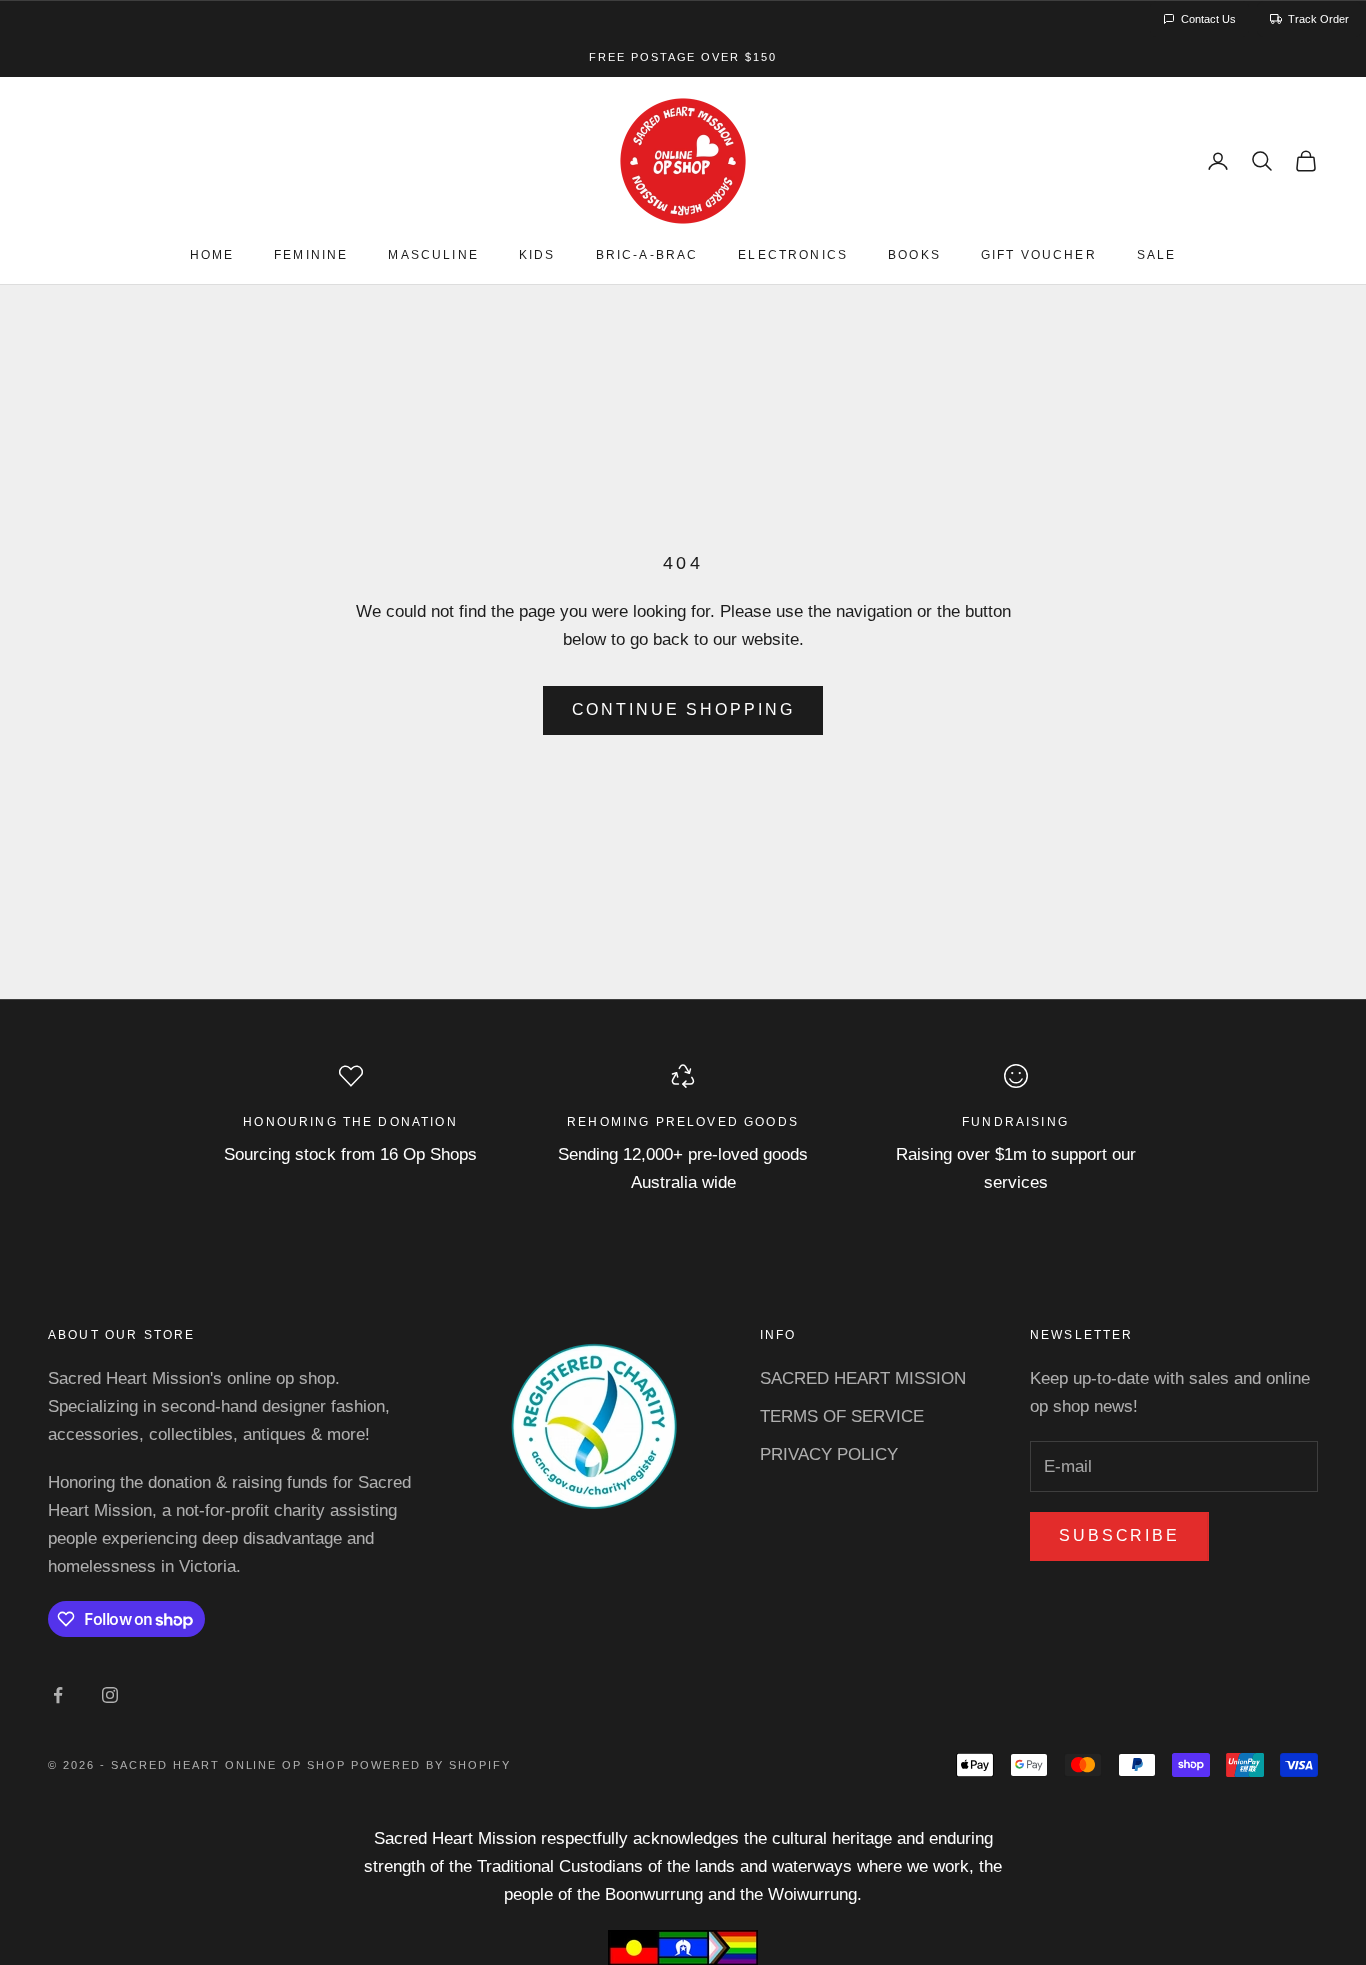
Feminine (311, 256)
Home (212, 256)
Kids (537, 256)
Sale (1157, 256)
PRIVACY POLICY (829, 1454)
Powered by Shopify (431, 1765)
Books (914, 256)
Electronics (793, 256)
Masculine (433, 256)
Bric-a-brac (647, 256)
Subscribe (1119, 1535)
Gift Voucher (1039, 256)
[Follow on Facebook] (58, 1695)
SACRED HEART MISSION (863, 1378)
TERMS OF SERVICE (842, 1416)
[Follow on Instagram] (110, 1695)
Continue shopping (683, 709)
